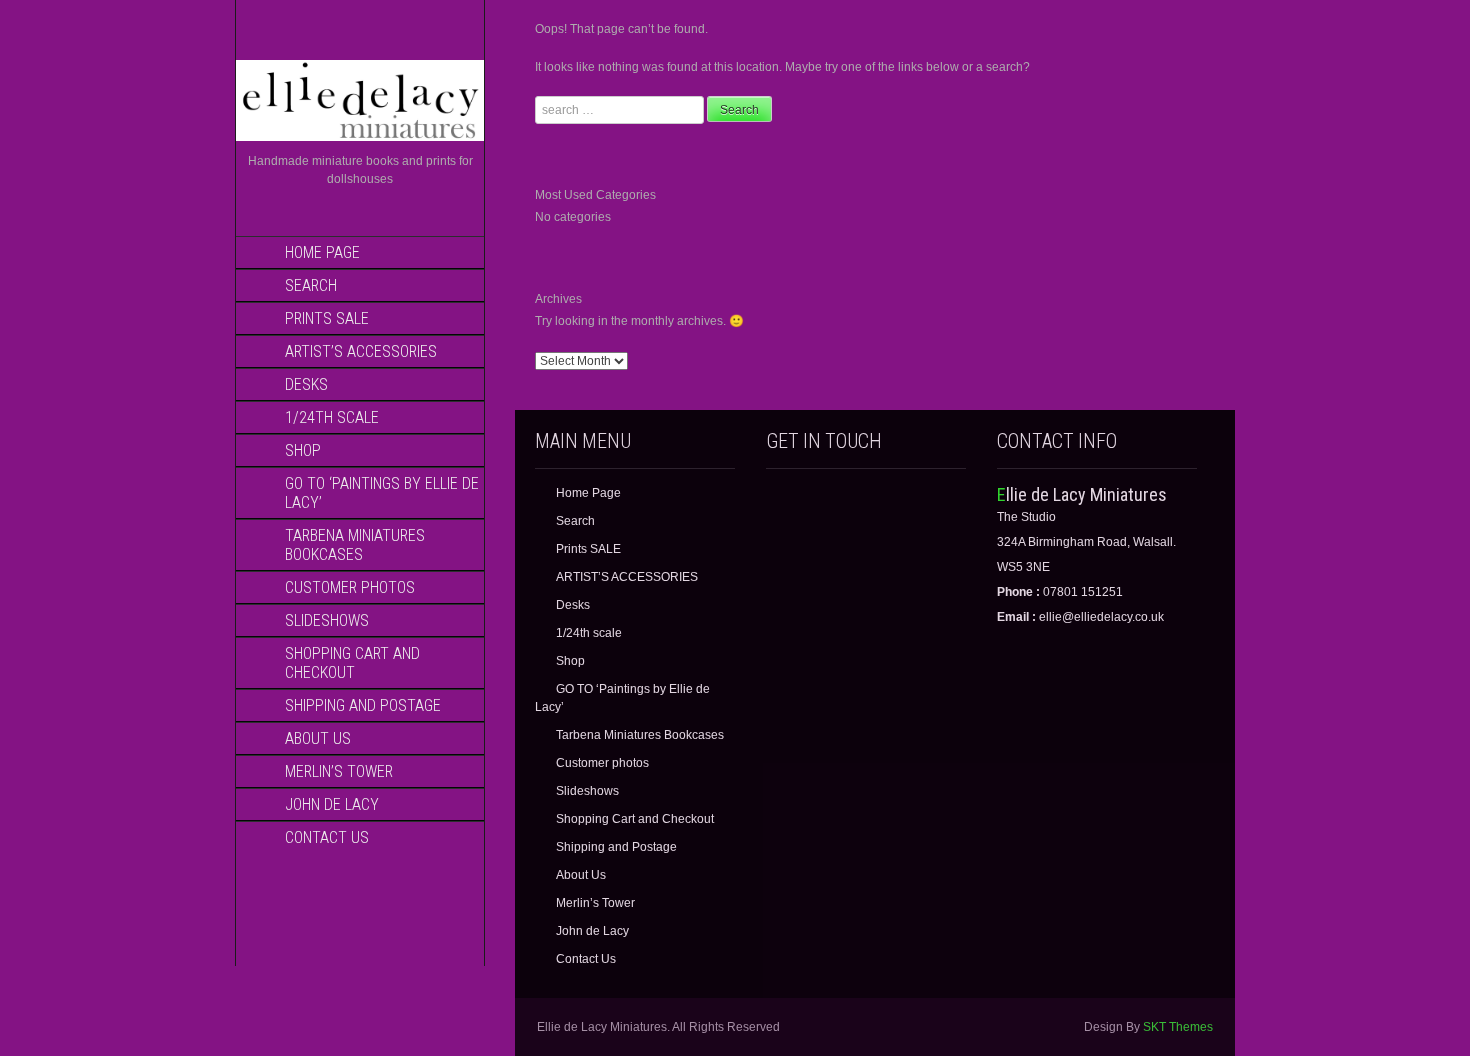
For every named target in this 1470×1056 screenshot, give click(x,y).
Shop (303, 450)
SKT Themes (1178, 1027)
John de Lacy (332, 804)
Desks (306, 384)
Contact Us (327, 837)
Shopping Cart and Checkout (352, 663)
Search (311, 285)
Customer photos (350, 587)
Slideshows (327, 620)
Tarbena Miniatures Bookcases (355, 545)
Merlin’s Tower (339, 771)
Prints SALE (327, 318)
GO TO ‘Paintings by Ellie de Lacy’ (382, 493)
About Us (318, 738)
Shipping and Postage (363, 705)
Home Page (322, 252)
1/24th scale (332, 417)
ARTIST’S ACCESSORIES (361, 351)
